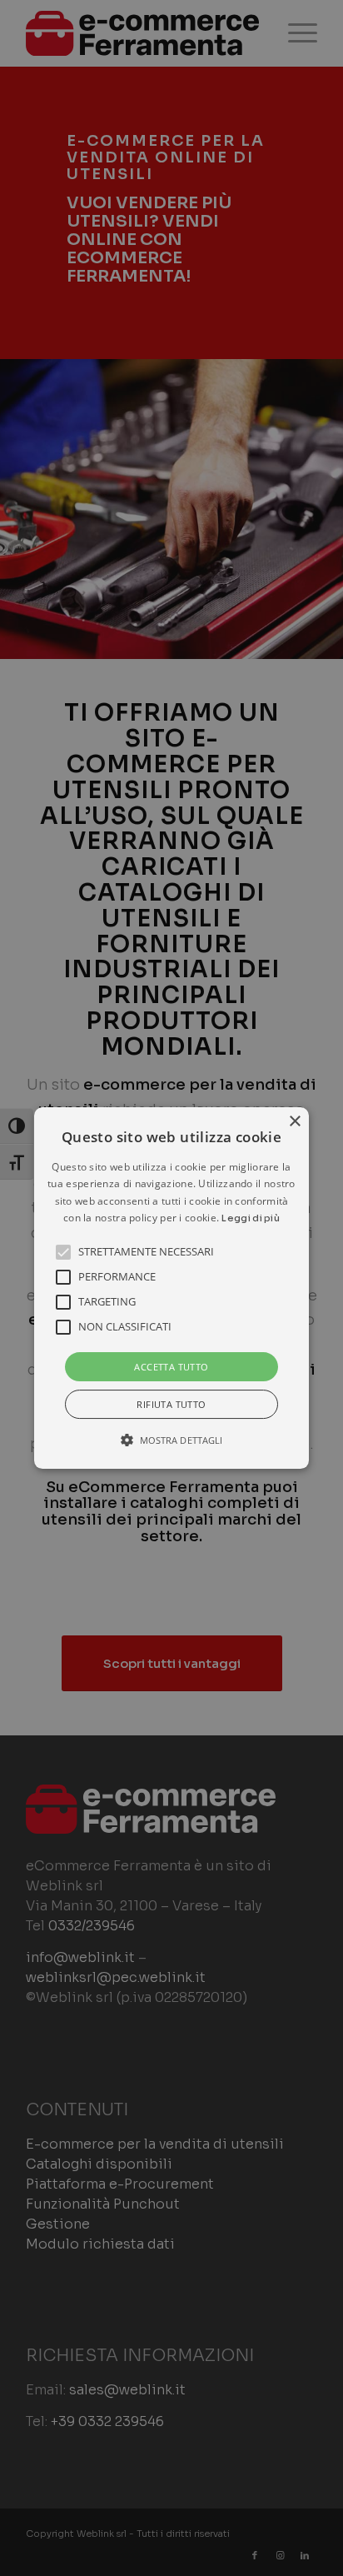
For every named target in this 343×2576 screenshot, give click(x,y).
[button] (171, 1288)
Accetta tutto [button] (171, 1367)
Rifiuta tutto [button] (171, 1404)
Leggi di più (251, 1218)
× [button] (294, 1122)
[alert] (171, 1288)
